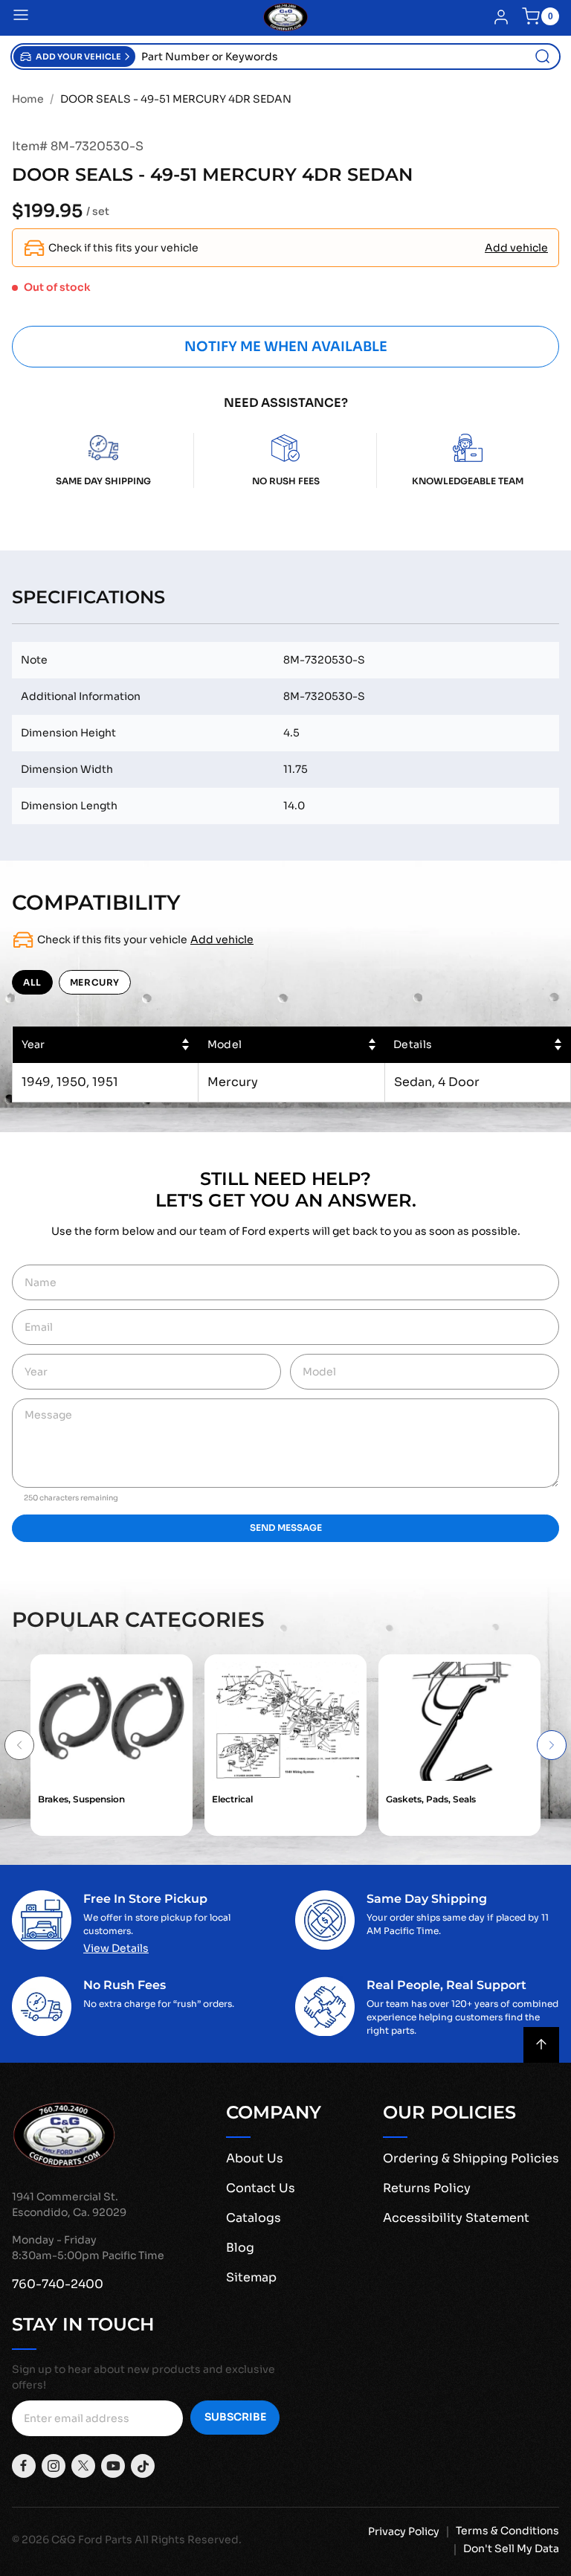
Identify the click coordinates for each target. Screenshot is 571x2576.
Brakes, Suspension (81, 1799)
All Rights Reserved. (188, 2540)
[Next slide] (552, 1745)
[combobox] (347, 57)
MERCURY (95, 982)
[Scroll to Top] (541, 2045)
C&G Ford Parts (92, 2540)
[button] (74, 57)
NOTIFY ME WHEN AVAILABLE (286, 347)
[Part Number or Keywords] (543, 57)
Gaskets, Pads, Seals (431, 1799)
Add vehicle (516, 248)
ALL (32, 982)
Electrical (232, 1799)
